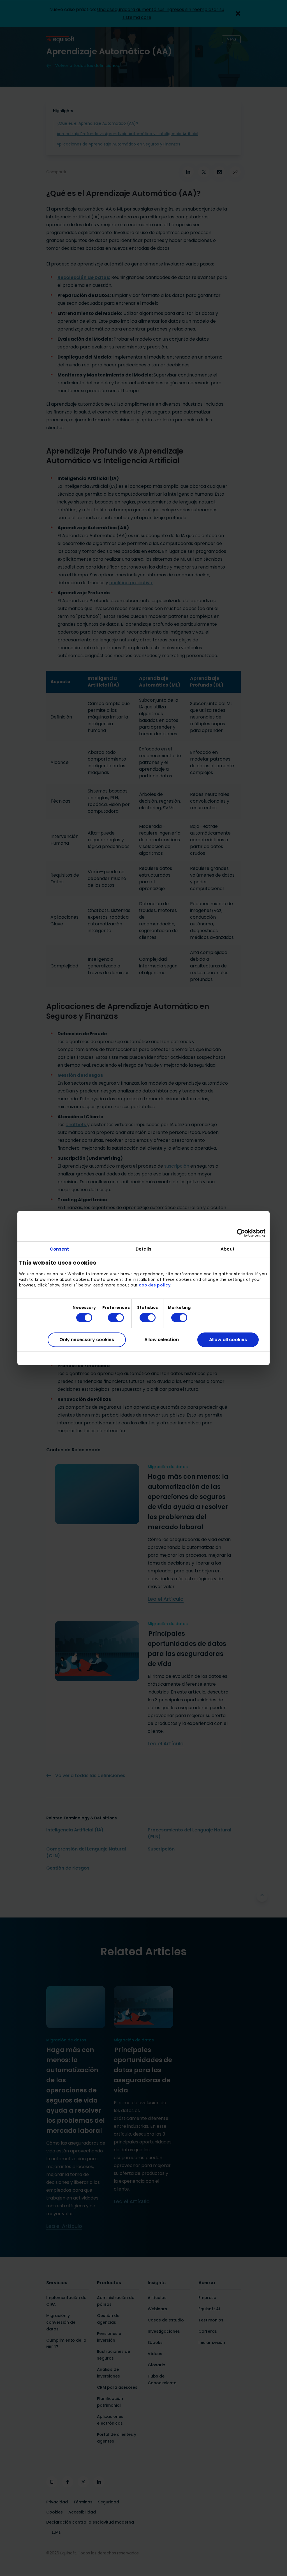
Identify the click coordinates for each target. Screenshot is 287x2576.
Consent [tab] (60, 1249)
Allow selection (162, 1340)
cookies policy (155, 1285)
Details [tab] (144, 1249)
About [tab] (228, 1249)
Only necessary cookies (87, 1340)
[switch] (111, 1318)
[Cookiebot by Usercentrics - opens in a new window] (241, 1233)
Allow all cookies (228, 1340)
